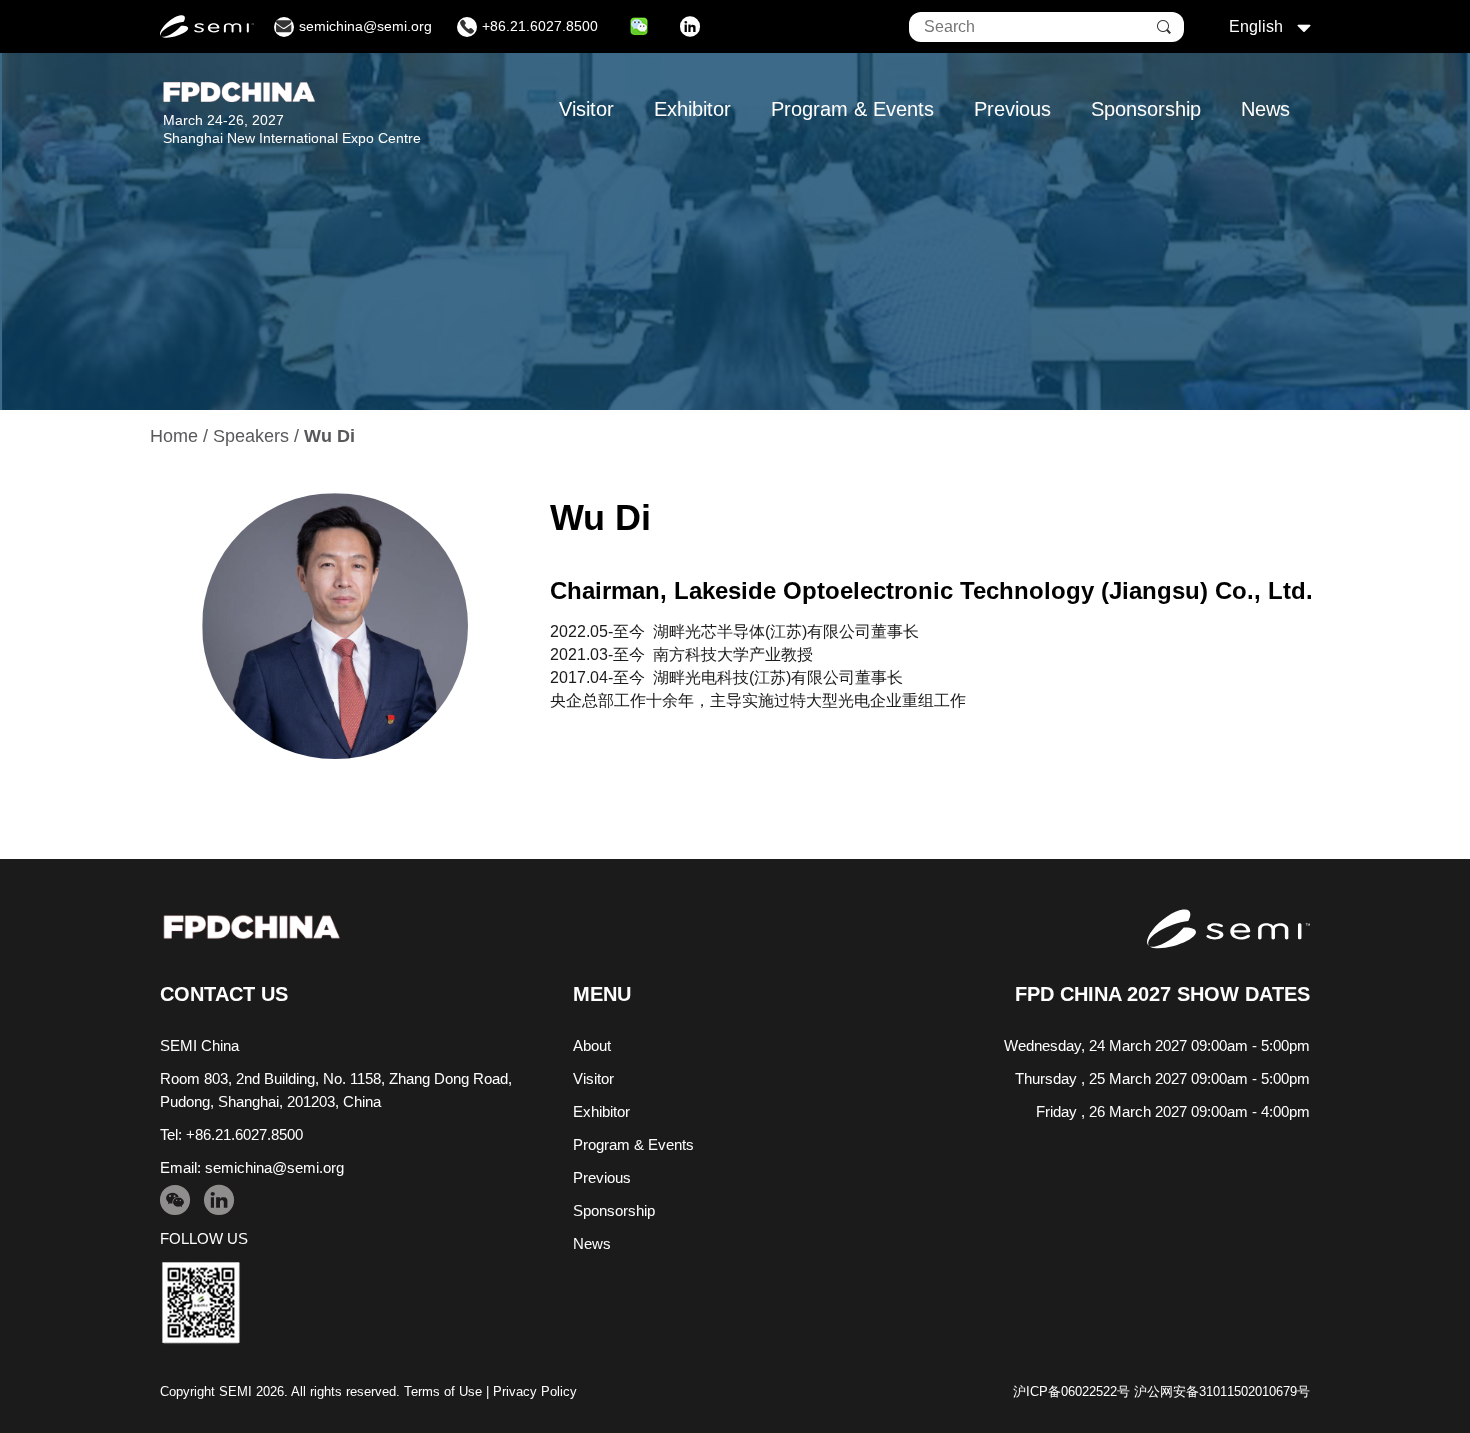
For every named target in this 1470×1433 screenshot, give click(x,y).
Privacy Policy (535, 1391)
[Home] (251, 927)
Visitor (586, 109)
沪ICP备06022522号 (1071, 1391)
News (1265, 109)
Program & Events (852, 109)
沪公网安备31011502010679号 (1222, 1391)
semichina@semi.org (274, 1167)
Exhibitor (692, 109)
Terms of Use (443, 1391)
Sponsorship (1146, 109)
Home (174, 436)
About (592, 1045)
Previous (1012, 109)
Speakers (251, 436)
